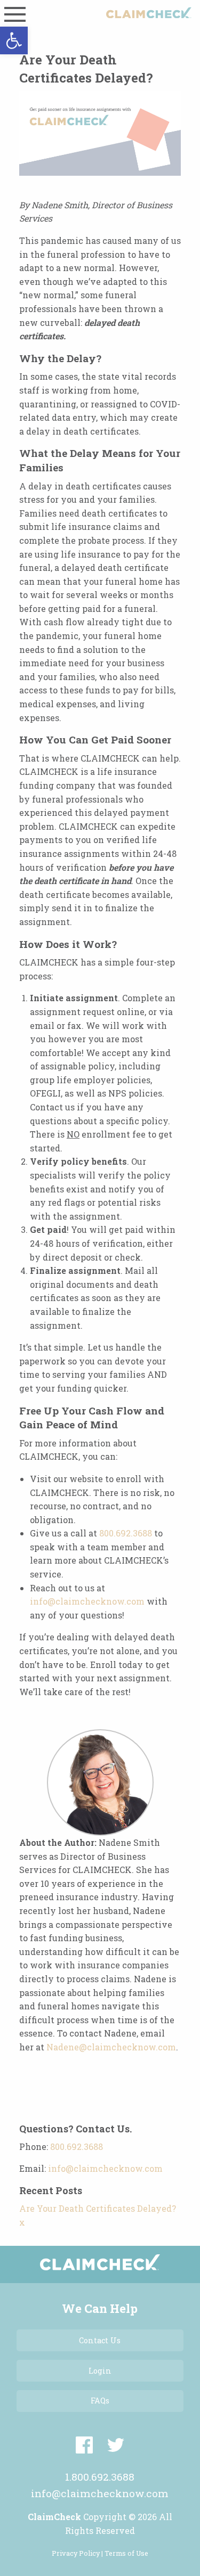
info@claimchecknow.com (87, 1601)
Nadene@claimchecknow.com (111, 2047)
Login (100, 2371)
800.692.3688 (126, 1533)
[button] (14, 40)
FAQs (100, 2401)
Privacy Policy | (78, 2553)
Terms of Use (126, 2553)
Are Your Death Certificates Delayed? (98, 2208)
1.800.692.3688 (100, 2477)
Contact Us (100, 2340)
